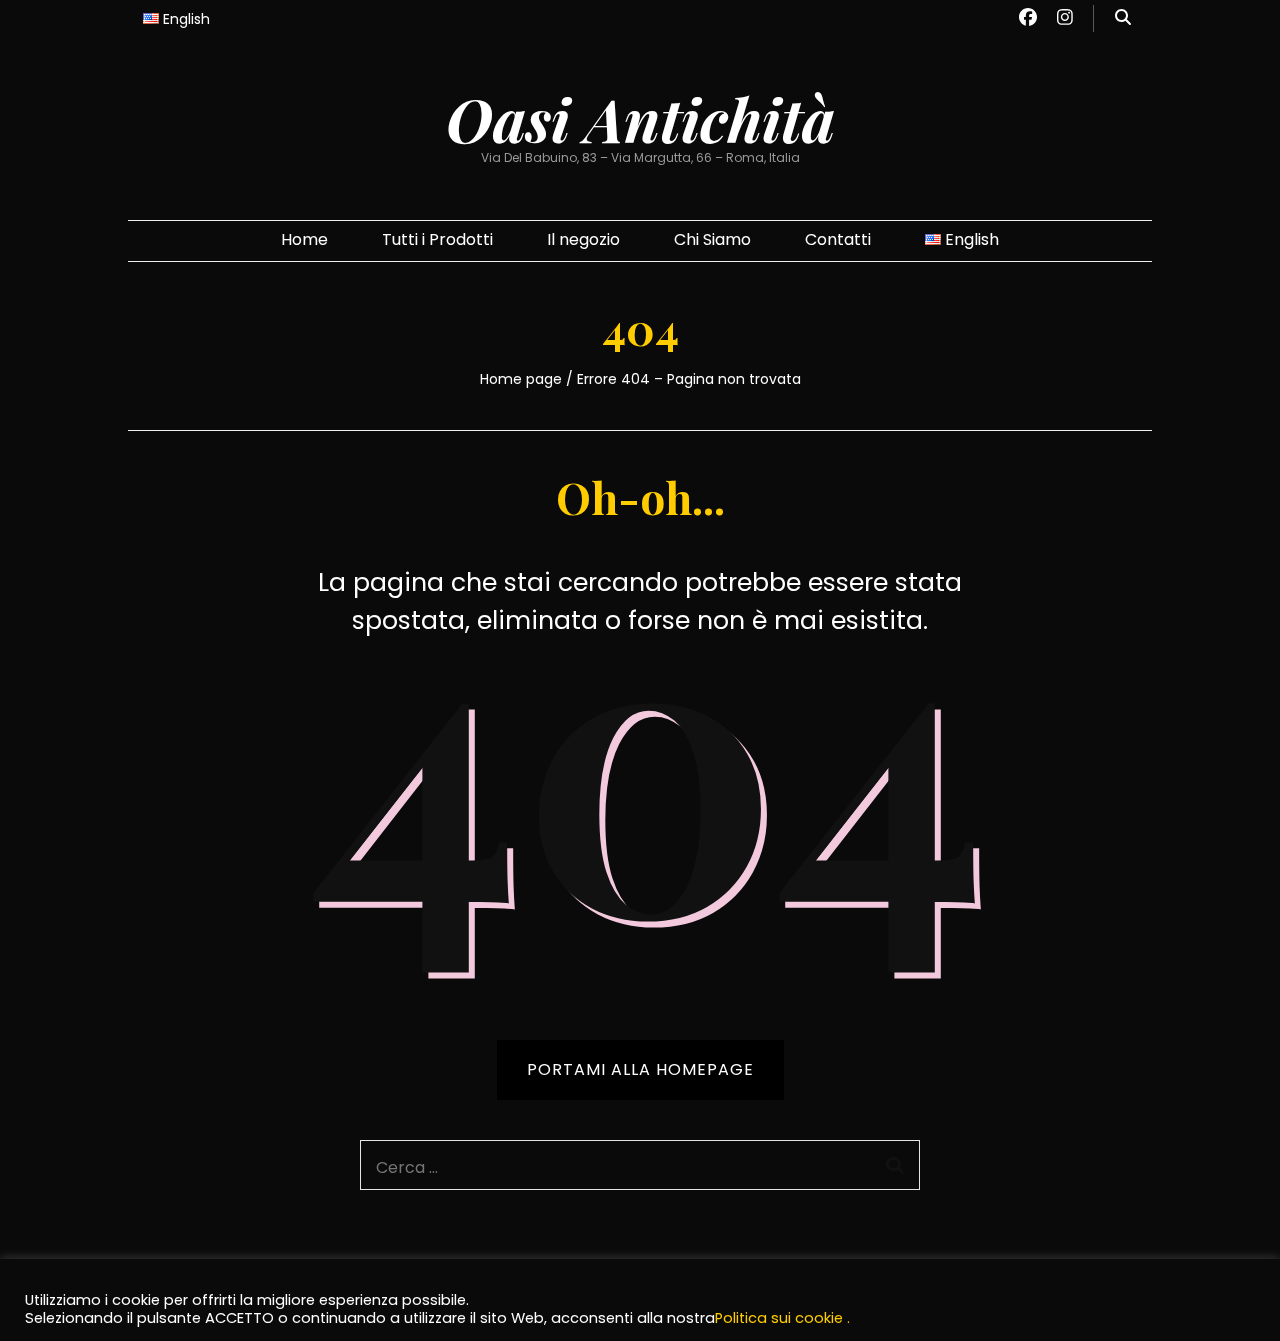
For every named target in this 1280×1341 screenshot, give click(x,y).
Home (304, 239)
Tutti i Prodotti (437, 239)
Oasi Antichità (640, 118)
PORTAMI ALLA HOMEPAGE (640, 1069)
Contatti (838, 239)
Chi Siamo (712, 239)
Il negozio (583, 239)
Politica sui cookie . (782, 1318)
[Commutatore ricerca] (1123, 18)
